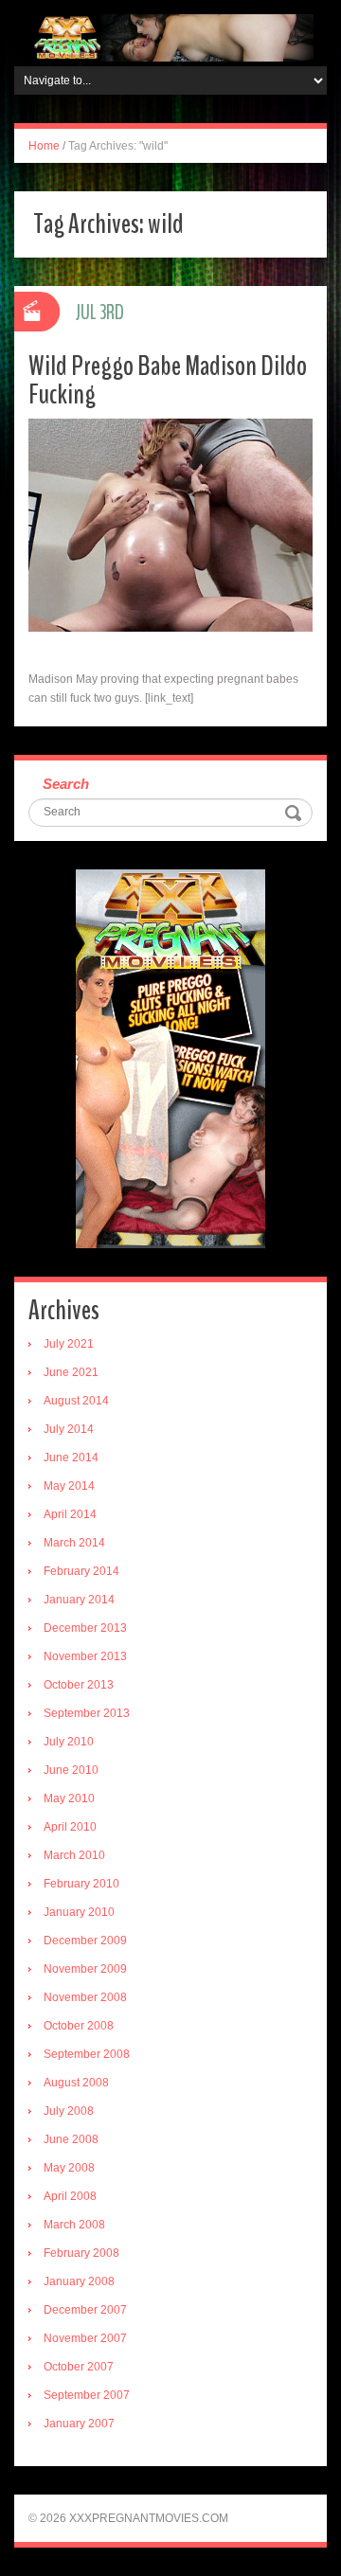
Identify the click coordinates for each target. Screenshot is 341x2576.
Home (44, 146)
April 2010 (70, 1827)
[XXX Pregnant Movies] (170, 37)
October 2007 (79, 2367)
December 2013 (85, 1628)
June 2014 (71, 1458)
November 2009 (85, 1969)
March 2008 (74, 2225)
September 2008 (87, 2054)
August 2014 (76, 1401)
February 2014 (81, 1571)
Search (66, 784)
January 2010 (79, 1912)
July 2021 (69, 1344)
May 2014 (69, 1486)
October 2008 (79, 2026)
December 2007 (85, 2310)
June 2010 (71, 1770)
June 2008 (71, 2139)
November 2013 (85, 1656)
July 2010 (69, 1742)
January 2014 (79, 1600)
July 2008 (69, 2111)
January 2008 (79, 2281)
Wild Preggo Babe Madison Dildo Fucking (168, 380)
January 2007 (79, 2424)
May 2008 (69, 2168)
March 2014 (74, 1543)
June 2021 (71, 1372)
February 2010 (81, 1884)
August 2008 (76, 2083)
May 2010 (69, 1798)
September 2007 (87, 2395)
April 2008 (70, 2196)
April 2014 (70, 1514)
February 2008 (81, 2253)
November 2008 (85, 1997)
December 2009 (85, 1941)
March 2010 (74, 1855)
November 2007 (85, 2338)
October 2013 (79, 1685)
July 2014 (69, 1429)
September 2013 (87, 1713)
